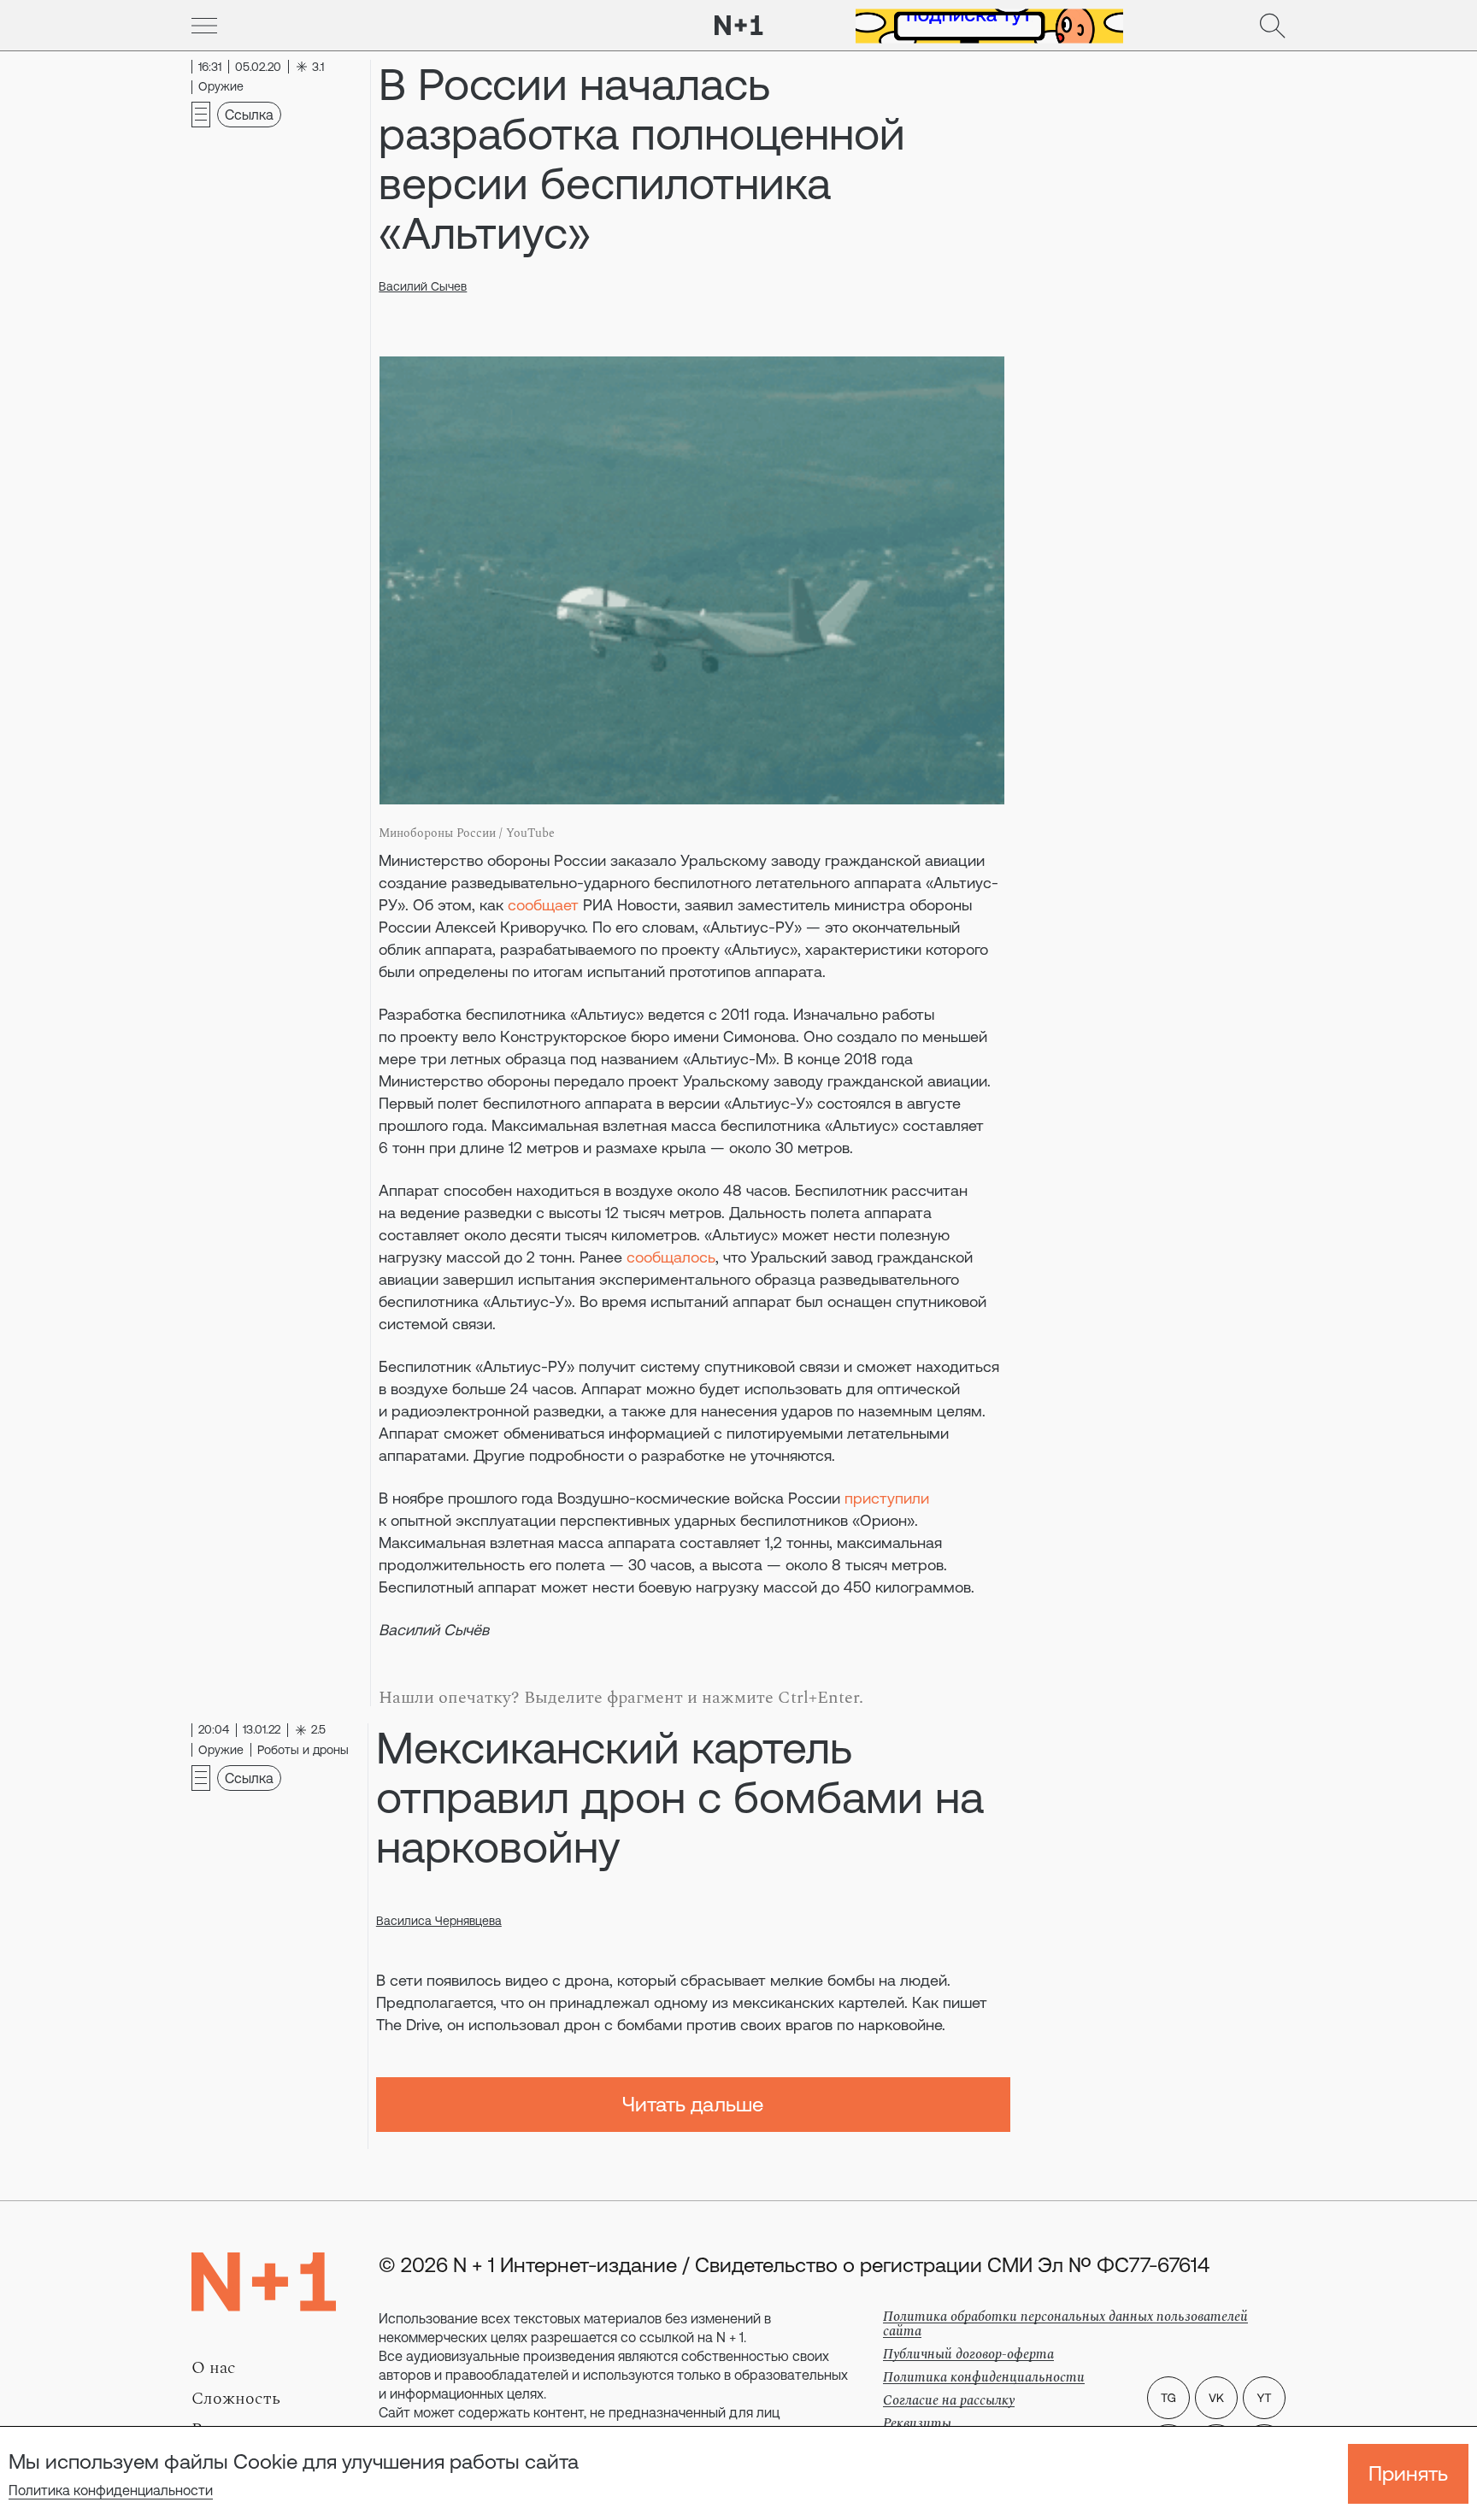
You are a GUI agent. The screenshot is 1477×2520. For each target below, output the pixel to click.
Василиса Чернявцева (439, 1921)
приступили (887, 1498)
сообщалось (671, 1257)
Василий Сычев (423, 286)
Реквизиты (917, 2423)
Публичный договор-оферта (968, 2354)
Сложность (236, 2399)
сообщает (543, 905)
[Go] (204, 26)
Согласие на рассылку (949, 2400)
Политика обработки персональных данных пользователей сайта (1065, 2324)
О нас (214, 2368)
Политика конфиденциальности (111, 2490)
